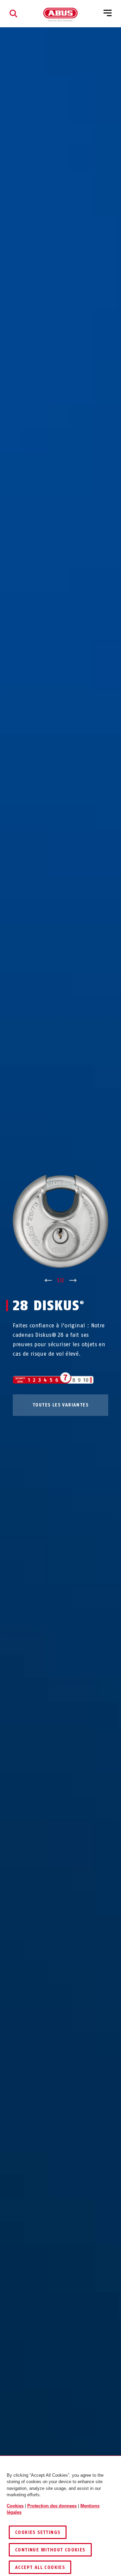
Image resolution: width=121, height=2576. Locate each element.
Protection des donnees (52, 2506)
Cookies (15, 2506)
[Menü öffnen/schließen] (108, 13)
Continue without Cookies (50, 2550)
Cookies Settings (38, 2532)
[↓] (73, 1281)
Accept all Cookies (40, 2567)
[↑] (48, 1281)
